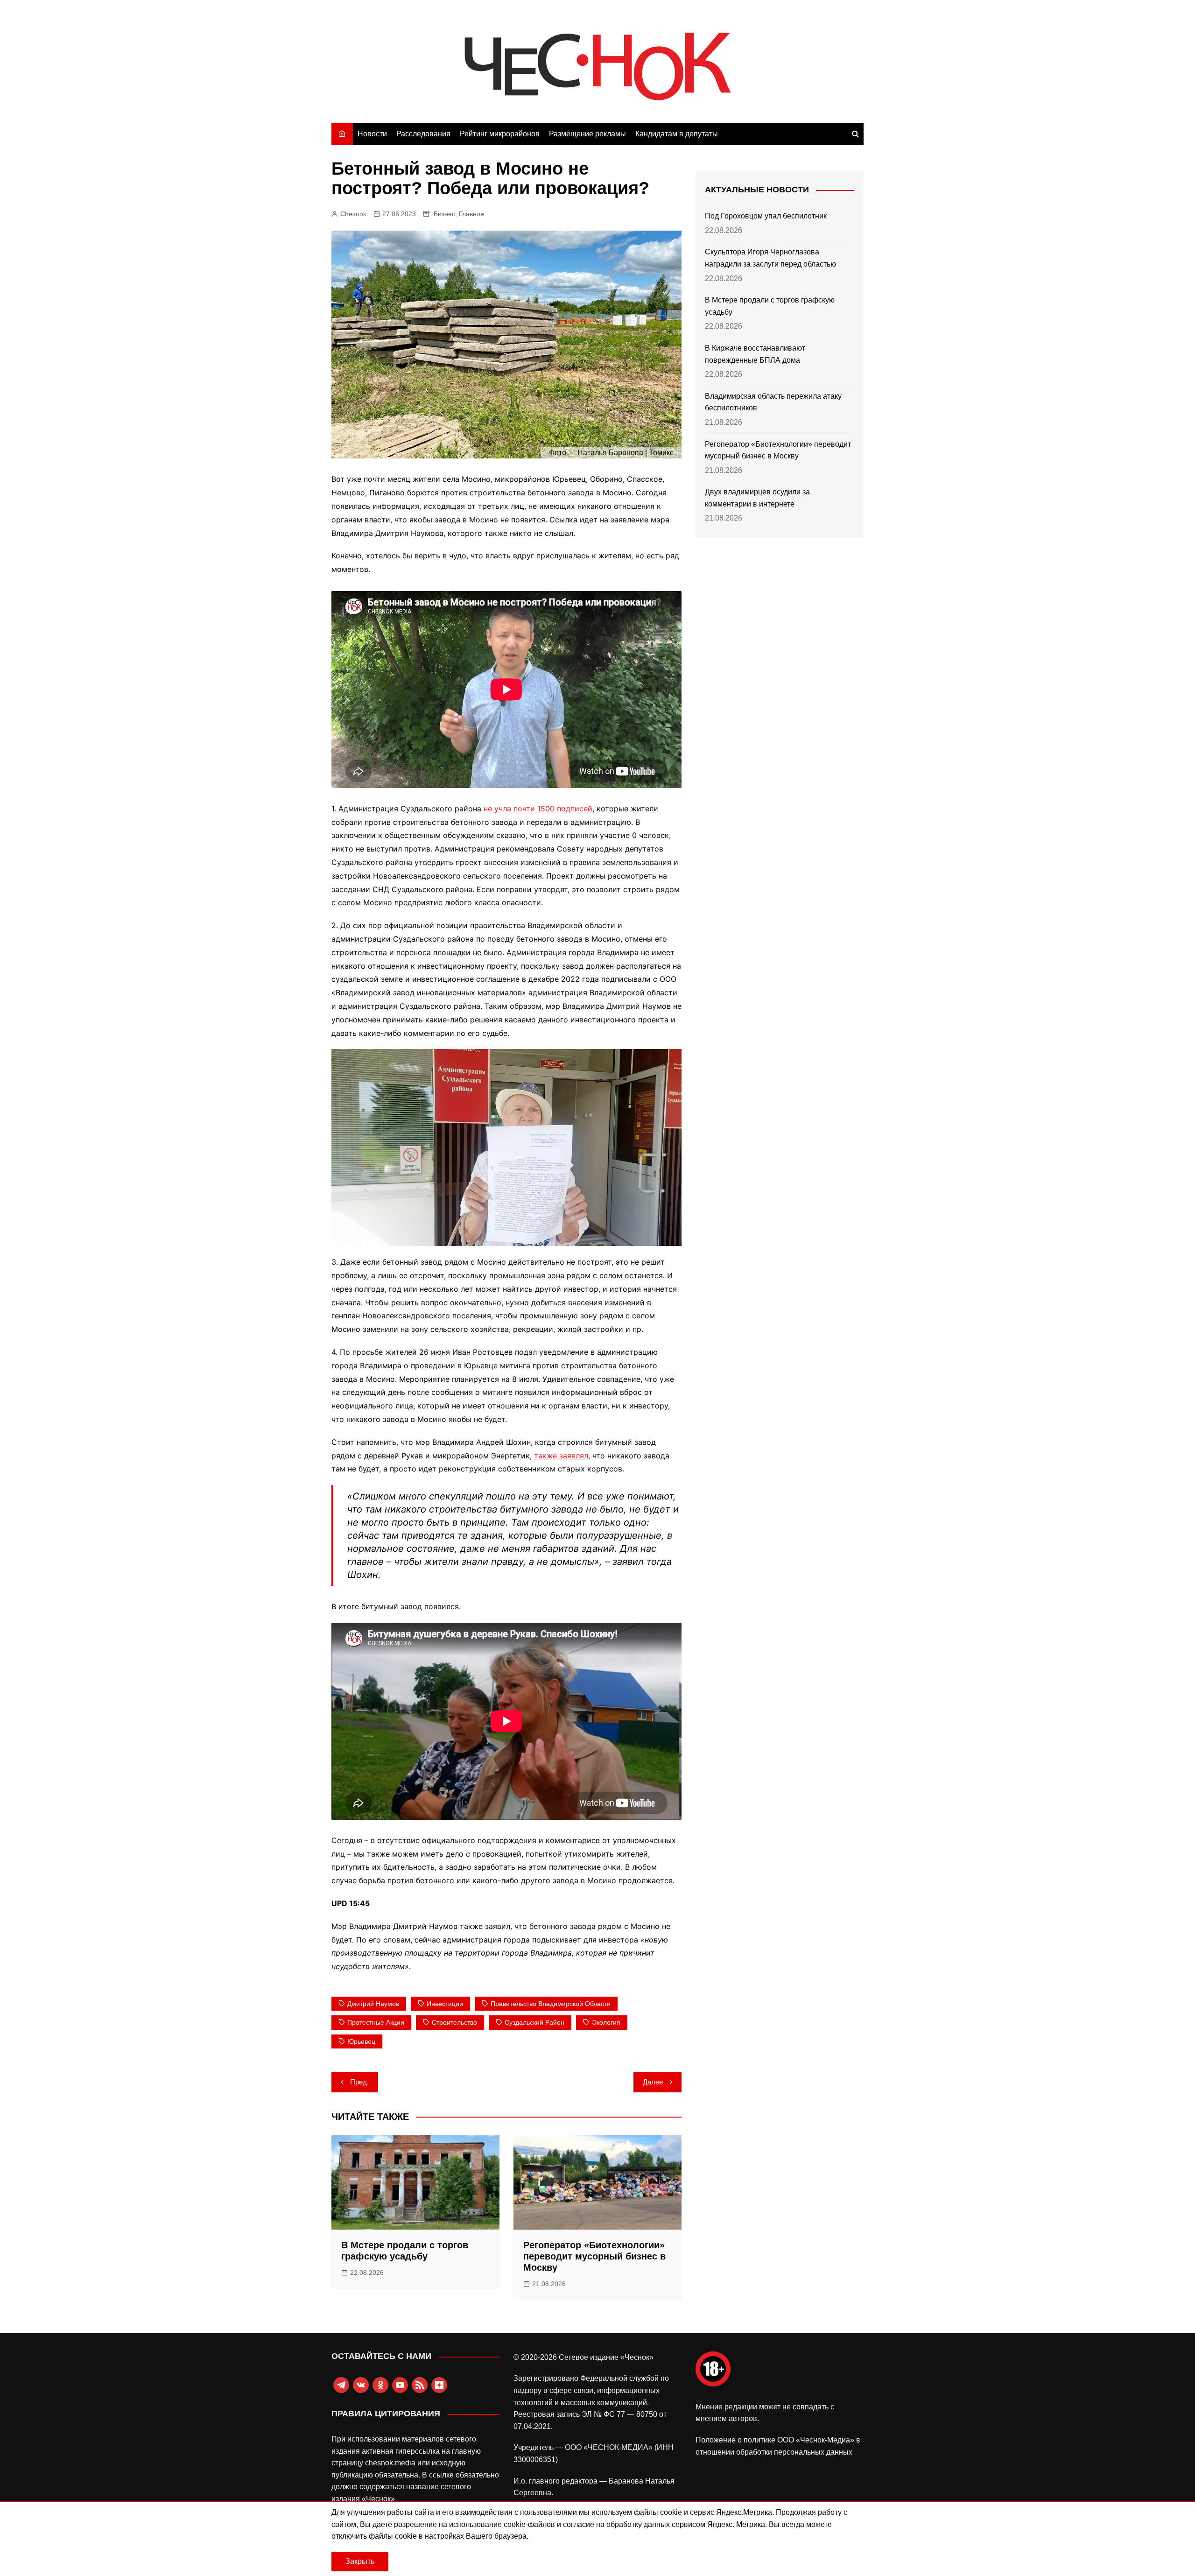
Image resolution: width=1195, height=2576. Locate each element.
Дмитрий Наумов (373, 2004)
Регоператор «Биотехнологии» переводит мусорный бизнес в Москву (594, 2256)
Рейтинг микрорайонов (500, 134)
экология (606, 2022)
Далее (653, 2082)
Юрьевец (361, 2041)
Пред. (359, 2082)
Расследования (423, 134)
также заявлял (561, 1456)
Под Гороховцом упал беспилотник (766, 216)
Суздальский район (534, 2022)
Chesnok (353, 214)
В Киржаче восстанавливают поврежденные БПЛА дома (755, 354)
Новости (372, 134)
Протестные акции (376, 2022)
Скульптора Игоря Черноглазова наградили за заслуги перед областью (770, 258)
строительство (454, 2022)
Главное (471, 214)
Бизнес (444, 214)
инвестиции (445, 2004)
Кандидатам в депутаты (677, 134)
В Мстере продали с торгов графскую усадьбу (770, 306)
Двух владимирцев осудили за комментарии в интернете (757, 498)
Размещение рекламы (587, 134)
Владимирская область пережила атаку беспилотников (773, 402)
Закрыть (360, 2561)
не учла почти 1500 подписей (538, 809)
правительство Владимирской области (551, 2004)
